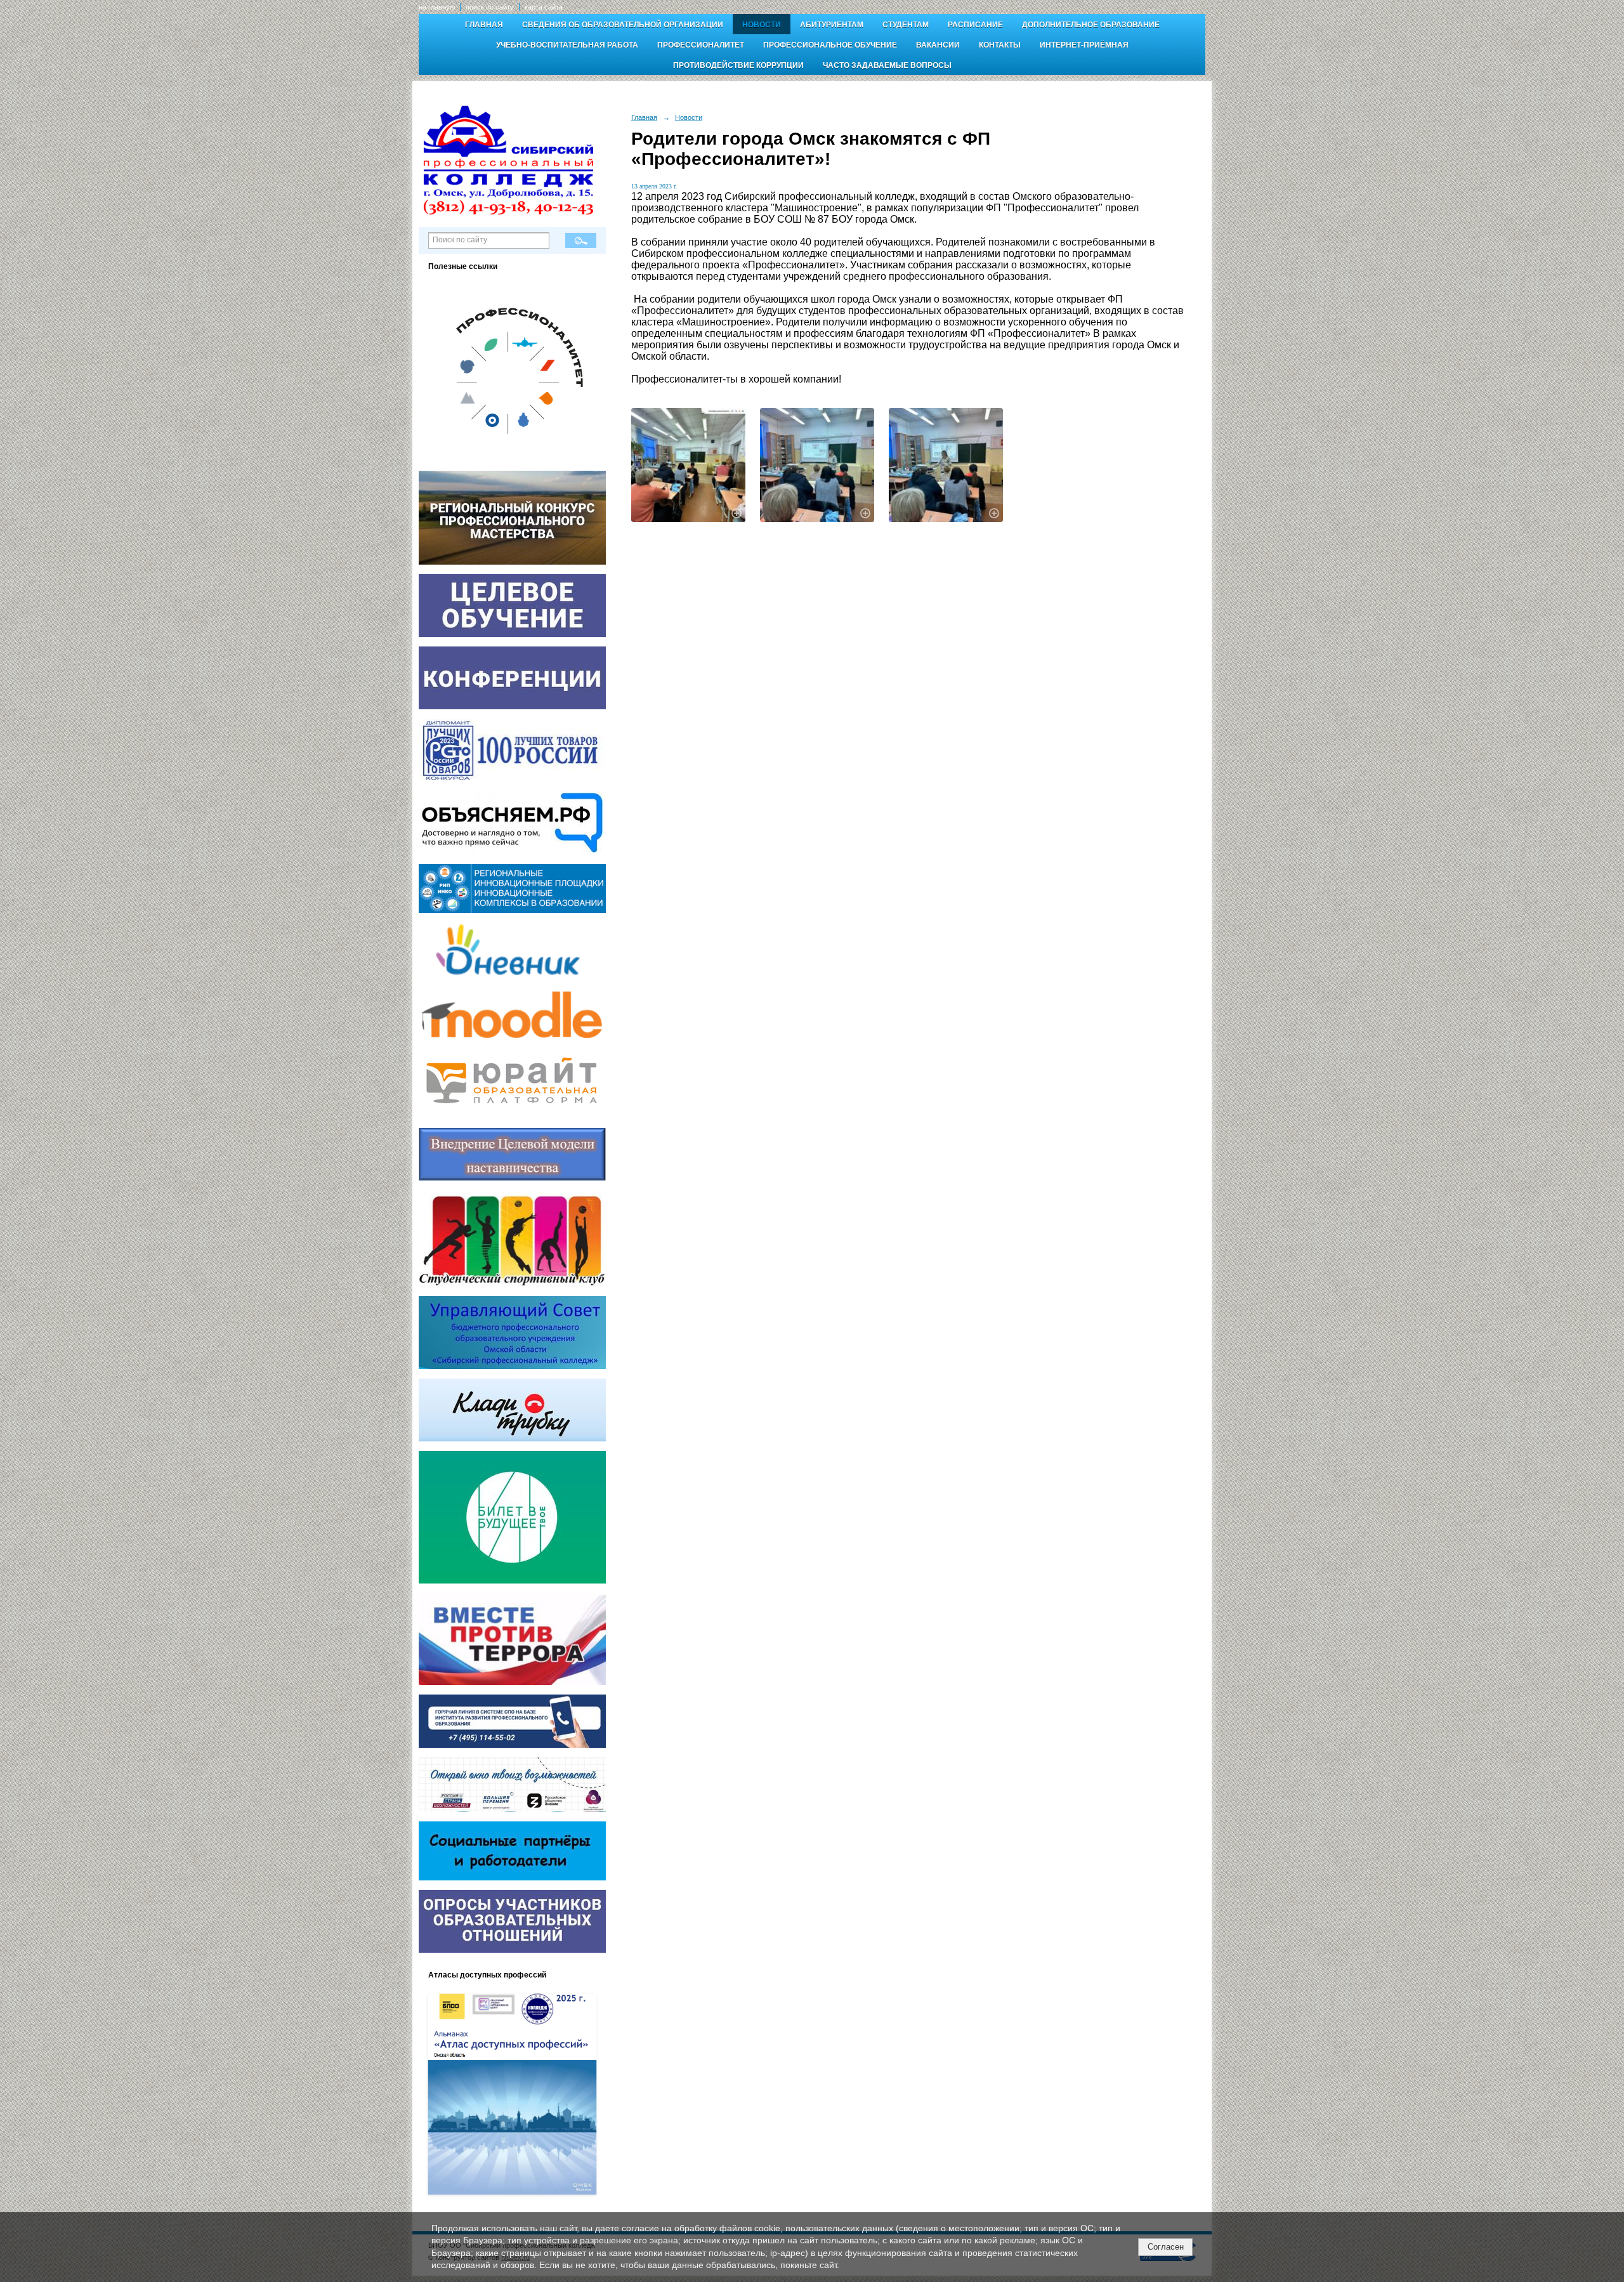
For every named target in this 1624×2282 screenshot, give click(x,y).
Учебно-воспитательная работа (567, 45)
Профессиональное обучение (830, 45)
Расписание (975, 25)
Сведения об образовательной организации (623, 25)
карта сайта (544, 7)
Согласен (1166, 2247)
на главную (437, 7)
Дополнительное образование (1091, 25)
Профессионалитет (701, 45)
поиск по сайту (490, 7)
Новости (762, 25)
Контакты (1000, 45)
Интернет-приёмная (1084, 45)
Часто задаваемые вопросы (887, 65)
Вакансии (938, 45)
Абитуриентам (832, 25)
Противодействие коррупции (738, 65)
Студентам (906, 25)
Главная (484, 25)
